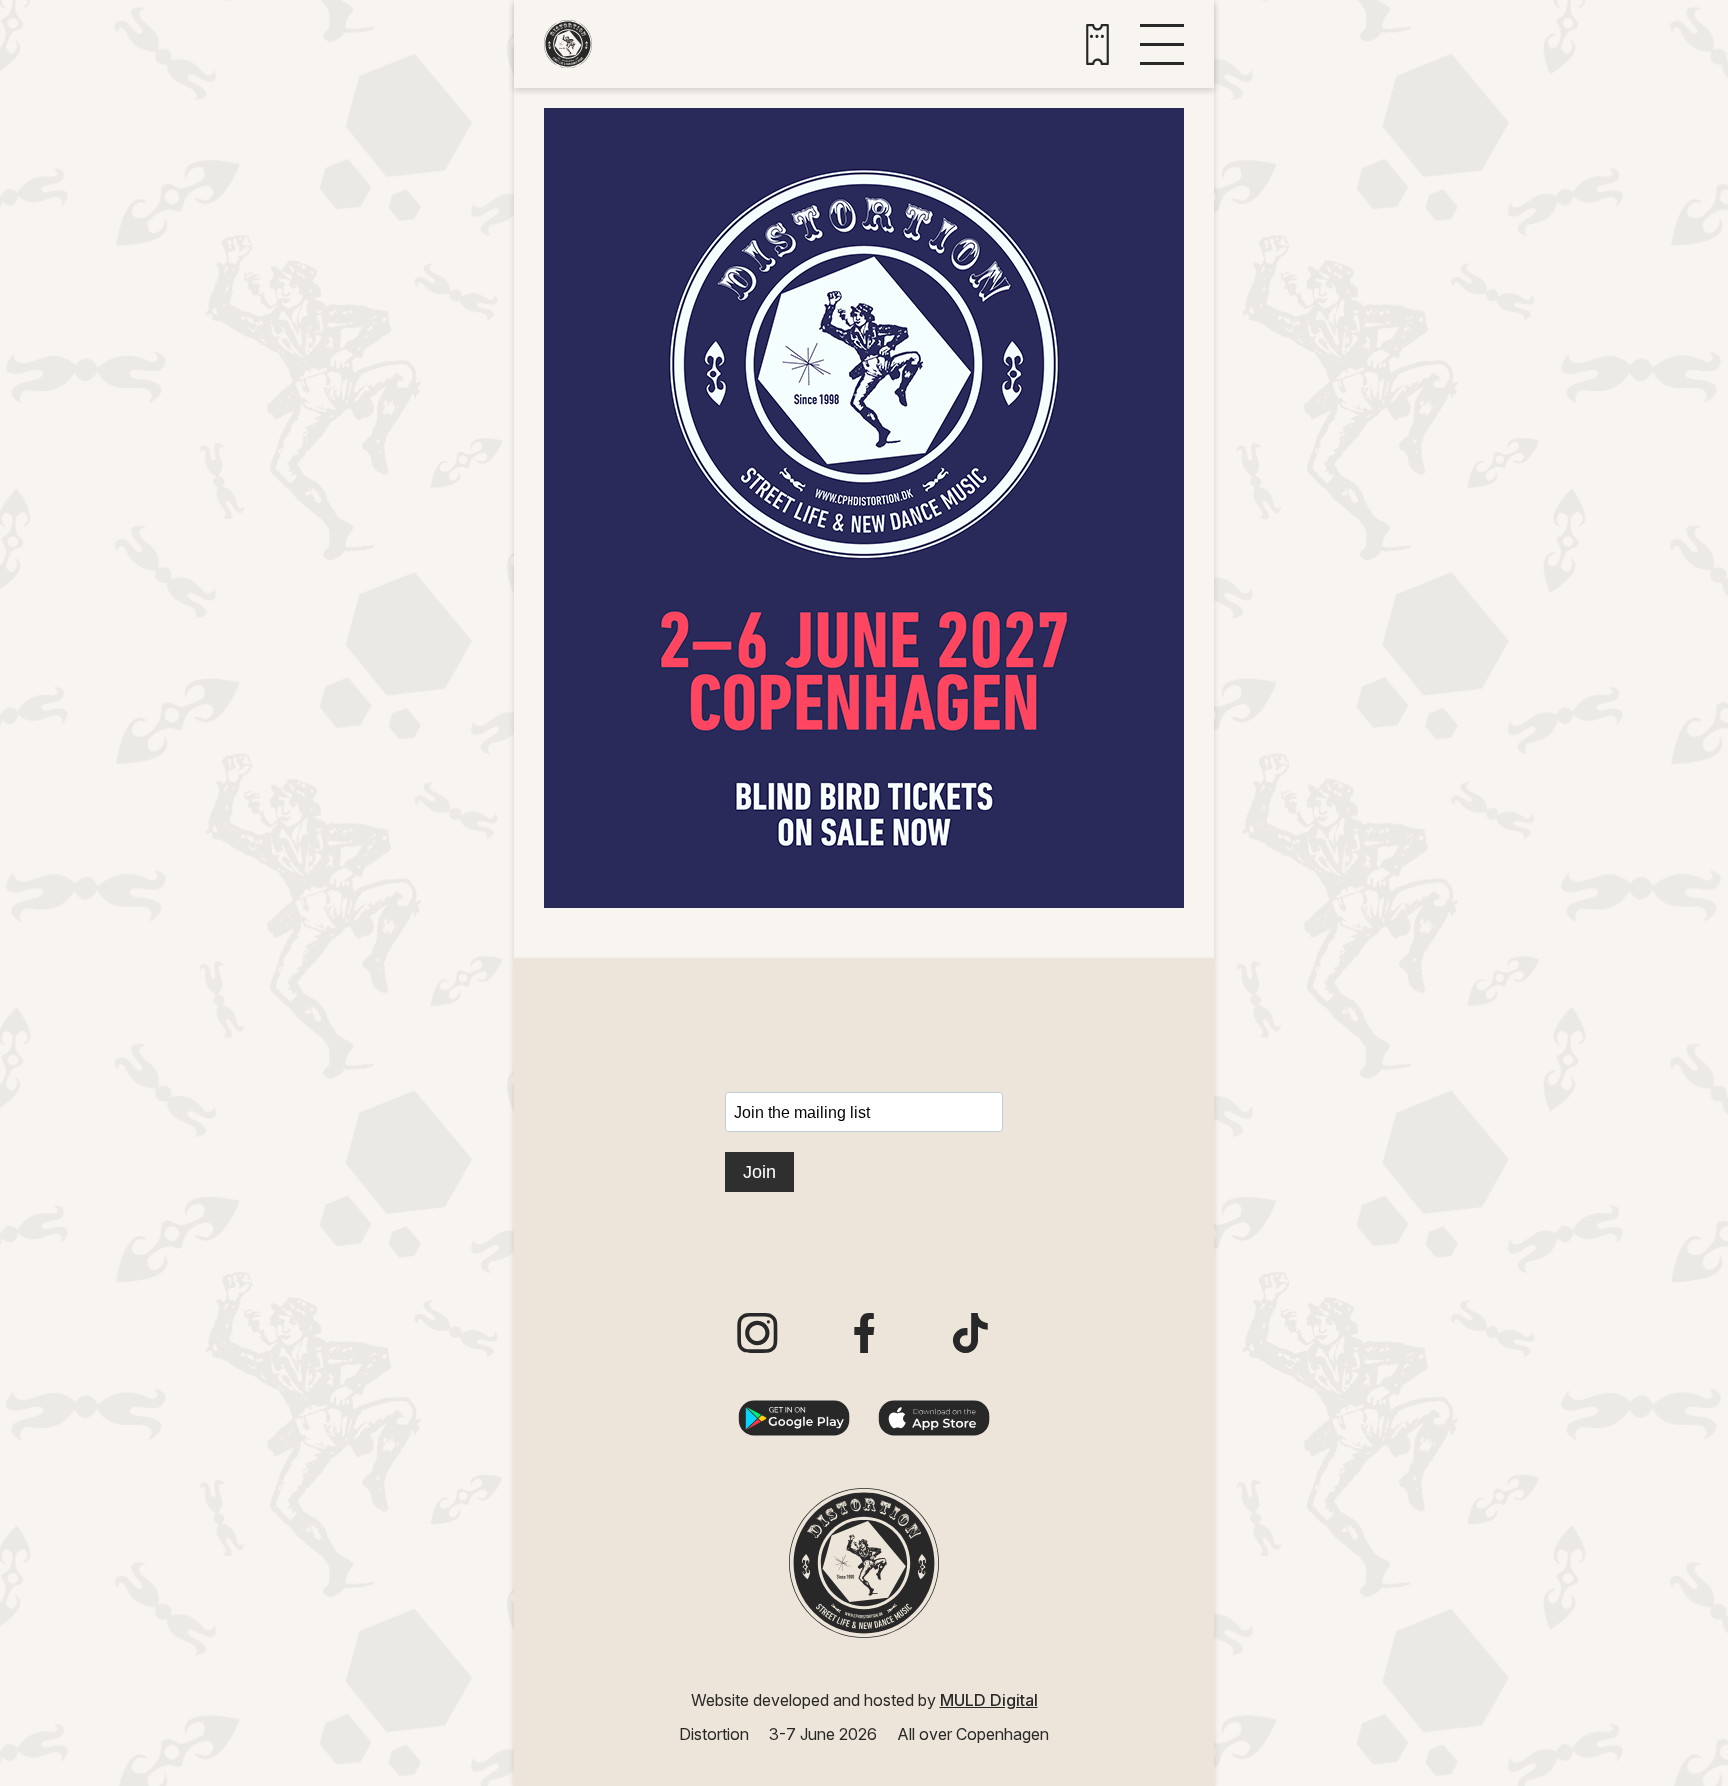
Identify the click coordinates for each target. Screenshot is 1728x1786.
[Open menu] (1162, 44)
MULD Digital (989, 1700)
